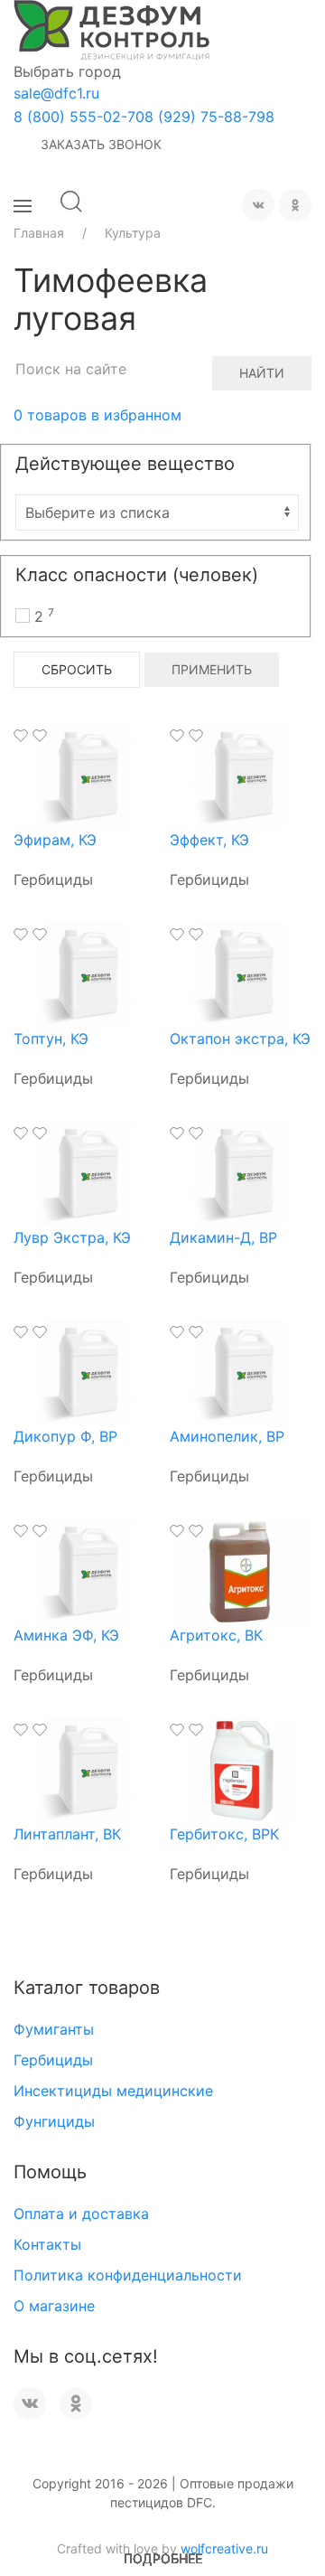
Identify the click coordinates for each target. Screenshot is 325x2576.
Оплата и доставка (81, 2214)
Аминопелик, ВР (227, 1436)
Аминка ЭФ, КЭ (66, 1635)
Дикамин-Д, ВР (223, 1237)
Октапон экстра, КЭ (240, 1039)
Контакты (47, 2244)
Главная (39, 233)
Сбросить (77, 669)
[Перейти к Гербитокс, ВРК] (241, 1769)
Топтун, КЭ (51, 1039)
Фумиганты (54, 2029)
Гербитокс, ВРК (224, 1834)
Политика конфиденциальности (128, 2275)
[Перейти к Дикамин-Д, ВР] (241, 1172)
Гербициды (53, 2060)
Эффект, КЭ (209, 840)
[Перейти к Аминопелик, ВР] (241, 1371)
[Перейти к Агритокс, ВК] (241, 1570)
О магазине (54, 2306)
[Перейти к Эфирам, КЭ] (85, 775)
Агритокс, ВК (216, 1635)
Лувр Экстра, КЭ (72, 1237)
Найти (262, 373)
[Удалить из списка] (40, 736)
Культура (133, 233)
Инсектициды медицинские (113, 2091)
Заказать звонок (101, 144)
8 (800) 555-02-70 (79, 117)
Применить (212, 669)
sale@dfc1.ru (56, 93)
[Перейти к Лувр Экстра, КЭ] (85, 1172)
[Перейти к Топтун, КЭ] (85, 973)
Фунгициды (54, 2121)
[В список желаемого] (21, 736)
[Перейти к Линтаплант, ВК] (85, 1769)
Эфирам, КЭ (55, 840)
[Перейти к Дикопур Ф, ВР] (85, 1371)
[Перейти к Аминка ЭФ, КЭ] (85, 1570)
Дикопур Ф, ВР (65, 1436)
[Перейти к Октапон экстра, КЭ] (241, 973)
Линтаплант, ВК (67, 1834)
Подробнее (163, 2558)
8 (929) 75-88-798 (209, 117)
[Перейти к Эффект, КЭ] (241, 775)
